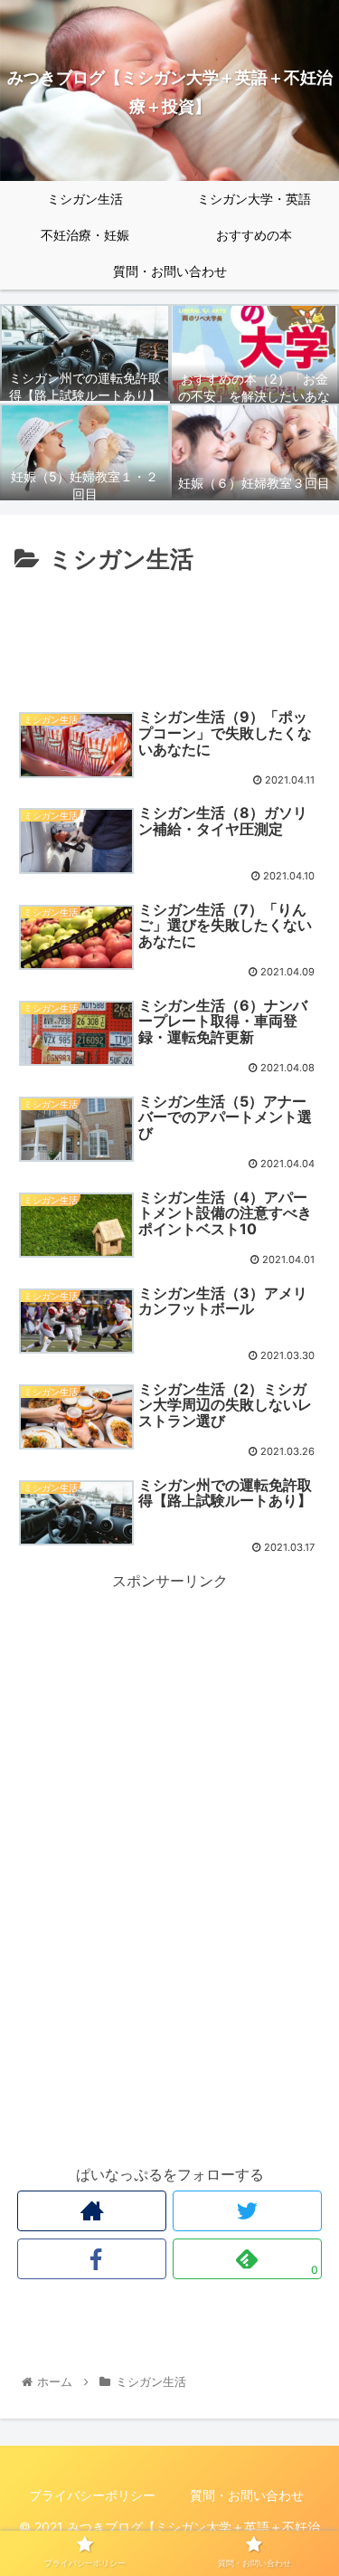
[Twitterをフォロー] (247, 2211)
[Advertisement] (169, 634)
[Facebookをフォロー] (92, 2259)
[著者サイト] (92, 2211)
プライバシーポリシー (92, 2495)
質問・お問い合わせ (247, 2495)
